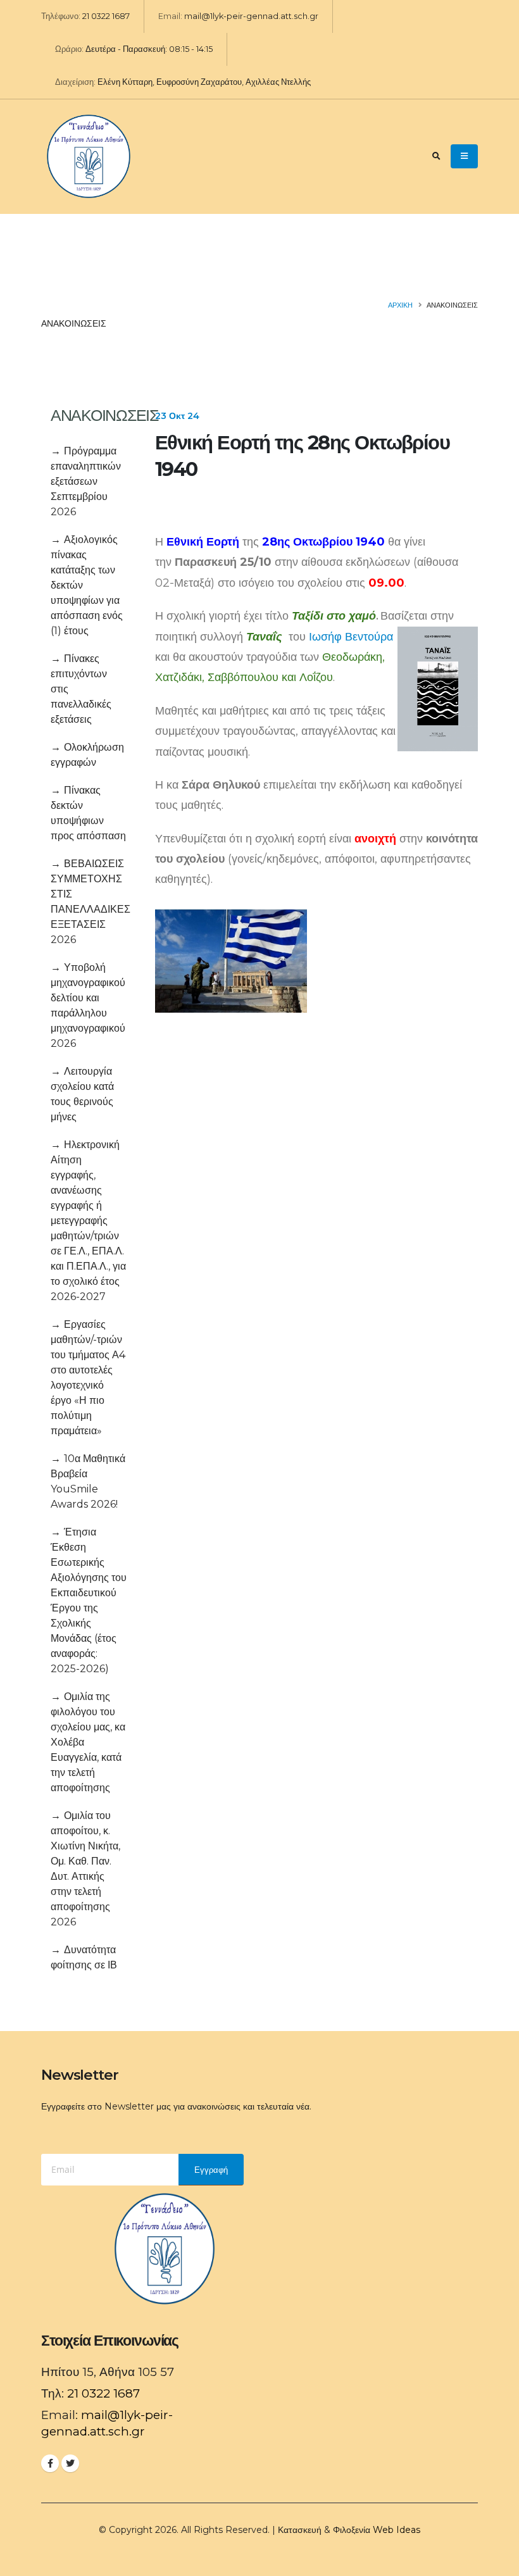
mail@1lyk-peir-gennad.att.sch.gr (251, 16)
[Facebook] (50, 2463)
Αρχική (400, 305)
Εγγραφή (211, 2170)
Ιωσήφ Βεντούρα (351, 637)
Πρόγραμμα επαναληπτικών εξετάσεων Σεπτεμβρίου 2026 (86, 481)
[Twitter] (70, 2463)
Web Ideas (397, 2530)
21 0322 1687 (106, 16)
